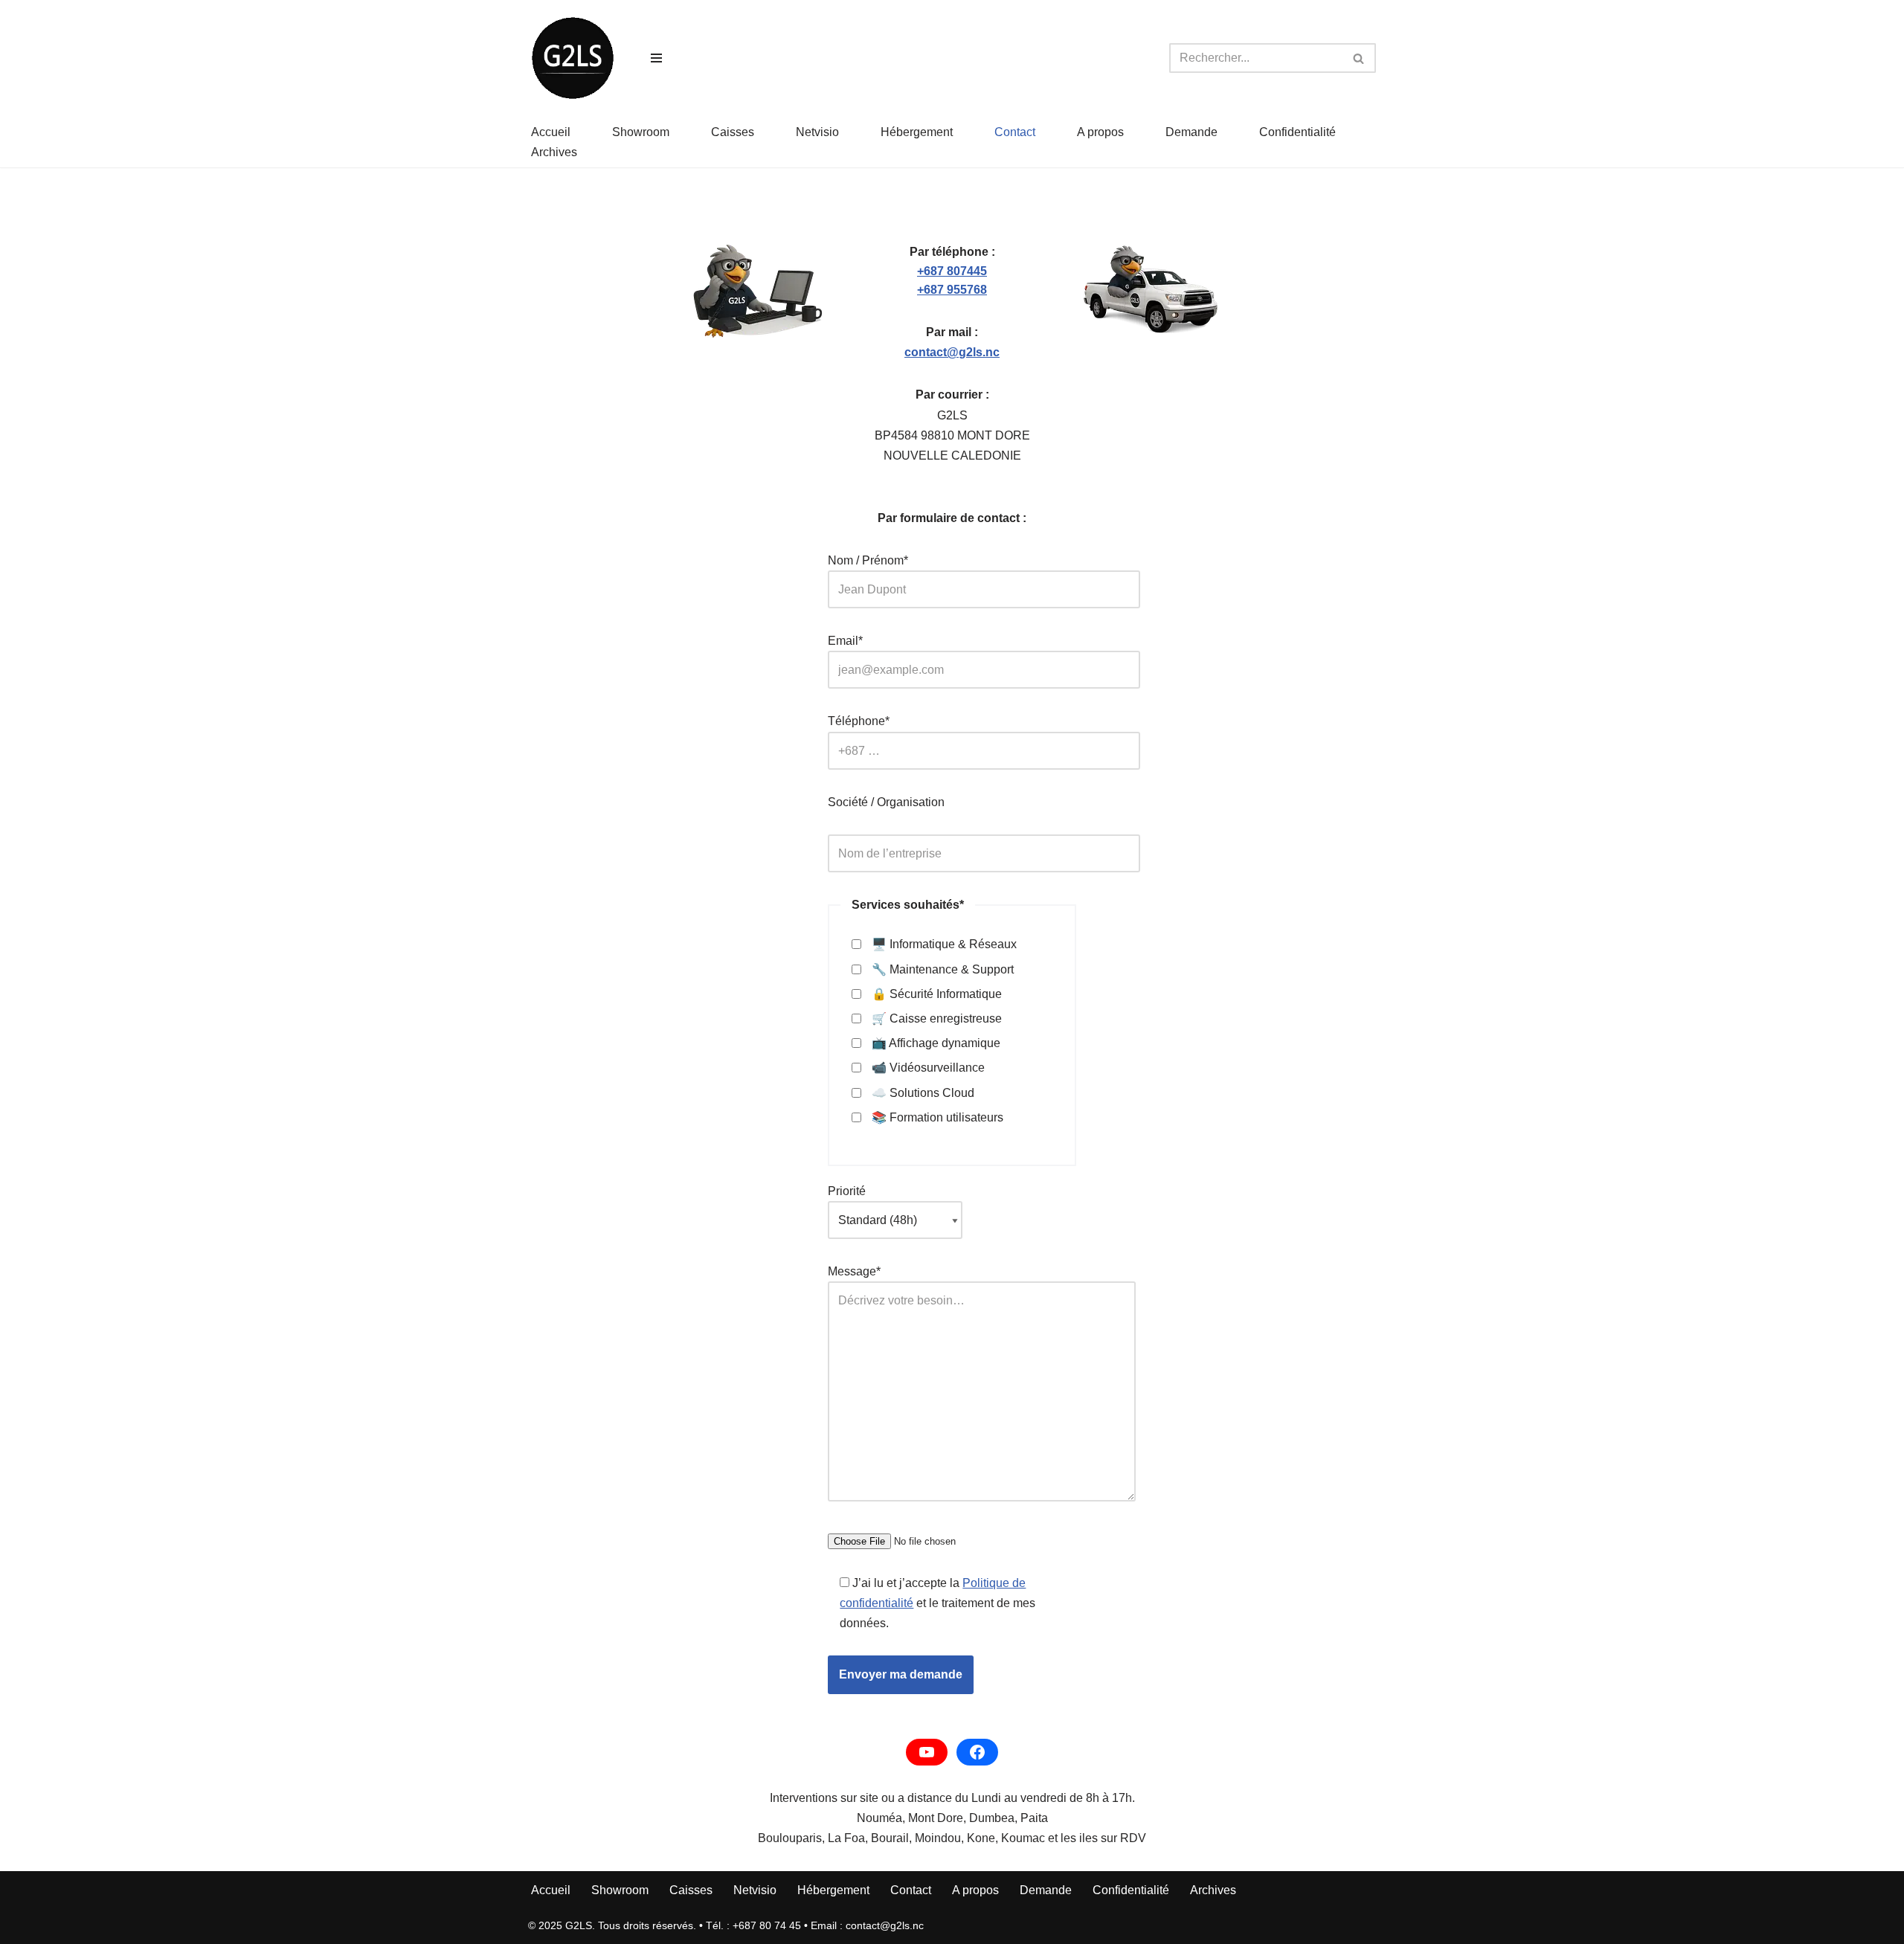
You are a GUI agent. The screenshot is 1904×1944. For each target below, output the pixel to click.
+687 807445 (952, 271)
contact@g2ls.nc (952, 352)
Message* (854, 1271)
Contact (1015, 132)
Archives (554, 152)
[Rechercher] (1359, 58)
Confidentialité (1297, 132)
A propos (1100, 132)
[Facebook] (977, 1752)
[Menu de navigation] (656, 58)
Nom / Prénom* (868, 560)
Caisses (733, 132)
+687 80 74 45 (767, 1925)
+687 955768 (952, 290)
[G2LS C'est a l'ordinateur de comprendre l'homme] (573, 58)
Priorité (847, 1191)
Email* (845, 641)
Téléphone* (859, 721)
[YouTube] (927, 1752)
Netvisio (817, 132)
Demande (1191, 132)
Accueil (551, 132)
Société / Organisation (886, 802)
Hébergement (917, 132)
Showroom (641, 132)
